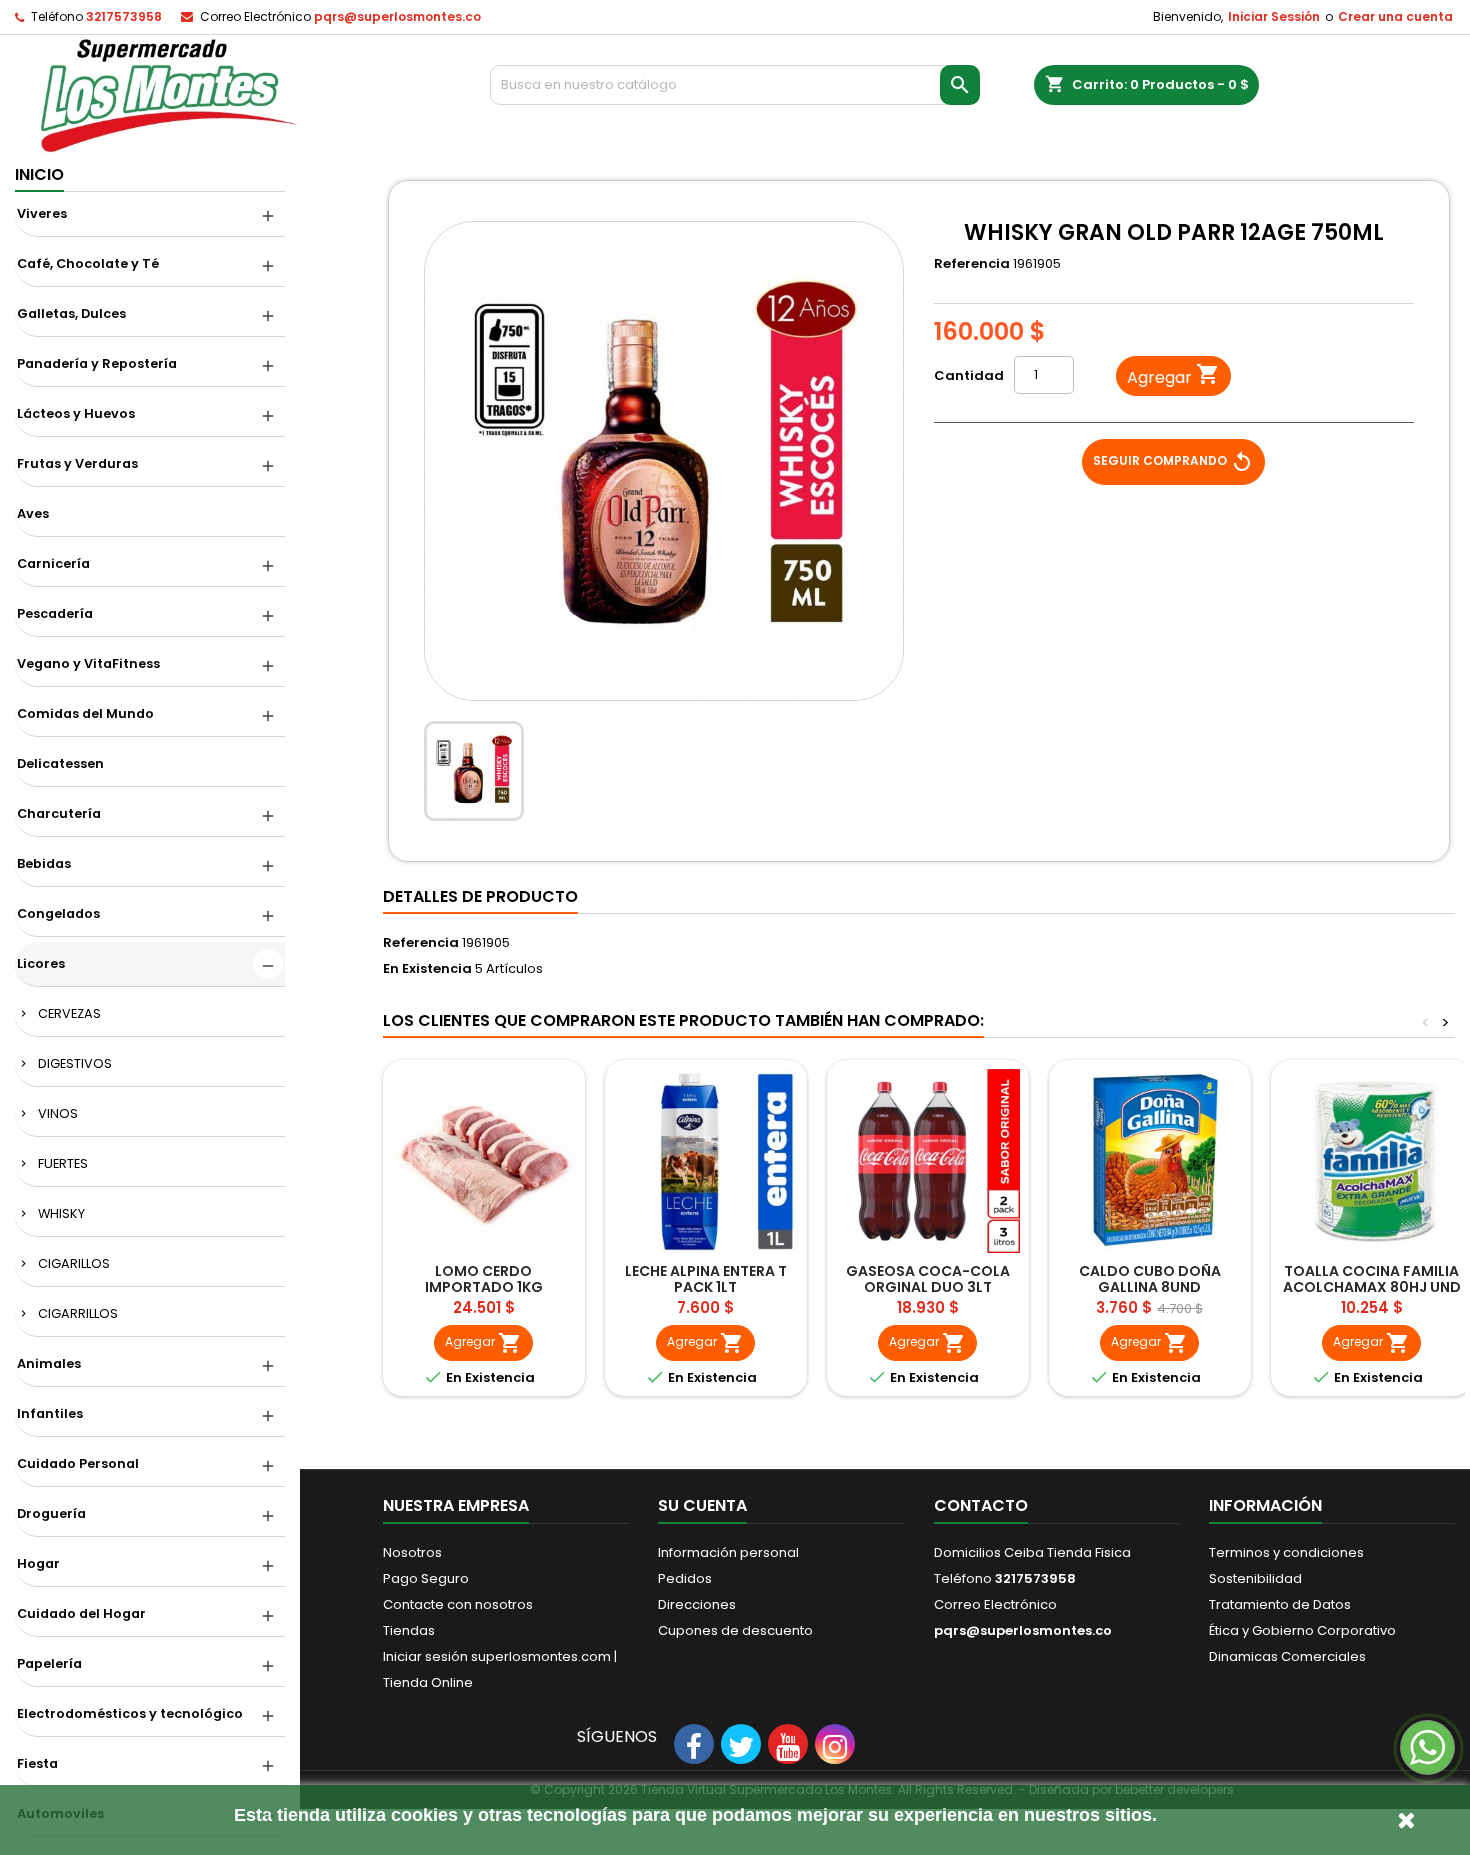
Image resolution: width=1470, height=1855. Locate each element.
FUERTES (63, 1163)
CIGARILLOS (74, 1263)
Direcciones (697, 1604)
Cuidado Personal (78, 1463)
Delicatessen (60, 763)
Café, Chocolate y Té (88, 263)
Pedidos (685, 1578)
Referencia (972, 264)
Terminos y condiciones (1286, 1552)
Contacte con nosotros (458, 1604)
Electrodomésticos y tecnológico (130, 1713)
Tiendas (409, 1630)
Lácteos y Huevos (76, 413)
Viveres (42, 213)
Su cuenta (702, 1505)
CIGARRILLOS (78, 1313)
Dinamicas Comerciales (1287, 1656)
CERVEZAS (69, 1013)
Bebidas (44, 863)
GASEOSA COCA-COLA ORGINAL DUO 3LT (928, 1279)
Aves (33, 513)
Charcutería (59, 813)
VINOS (58, 1113)
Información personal (728, 1552)
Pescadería (55, 613)
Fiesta (37, 1763)
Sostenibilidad (1255, 1578)
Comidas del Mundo (85, 713)
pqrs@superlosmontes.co (397, 16)
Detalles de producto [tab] (480, 896)
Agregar (1173, 375)
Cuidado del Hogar (81, 1613)
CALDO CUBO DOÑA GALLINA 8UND (1150, 1279)
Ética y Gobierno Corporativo (1302, 1630)
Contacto (981, 1505)
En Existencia (427, 969)
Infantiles (50, 1413)
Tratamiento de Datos (1280, 1604)
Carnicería (53, 563)
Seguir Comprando (1173, 462)
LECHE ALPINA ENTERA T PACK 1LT (706, 1279)
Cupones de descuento (735, 1630)
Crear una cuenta (1395, 16)
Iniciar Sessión (1274, 16)
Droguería (51, 1513)
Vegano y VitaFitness (88, 663)
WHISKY (61, 1213)
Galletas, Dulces (71, 313)
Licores (41, 963)
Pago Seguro (426, 1578)
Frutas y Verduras (77, 463)
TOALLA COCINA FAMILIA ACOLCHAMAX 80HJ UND (1372, 1279)
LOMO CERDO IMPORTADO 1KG (484, 1279)
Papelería (49, 1663)
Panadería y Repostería (97, 363)
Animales (49, 1363)
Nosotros (412, 1552)
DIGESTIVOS (75, 1063)
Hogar (38, 1563)
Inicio (39, 174)
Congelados (58, 913)
